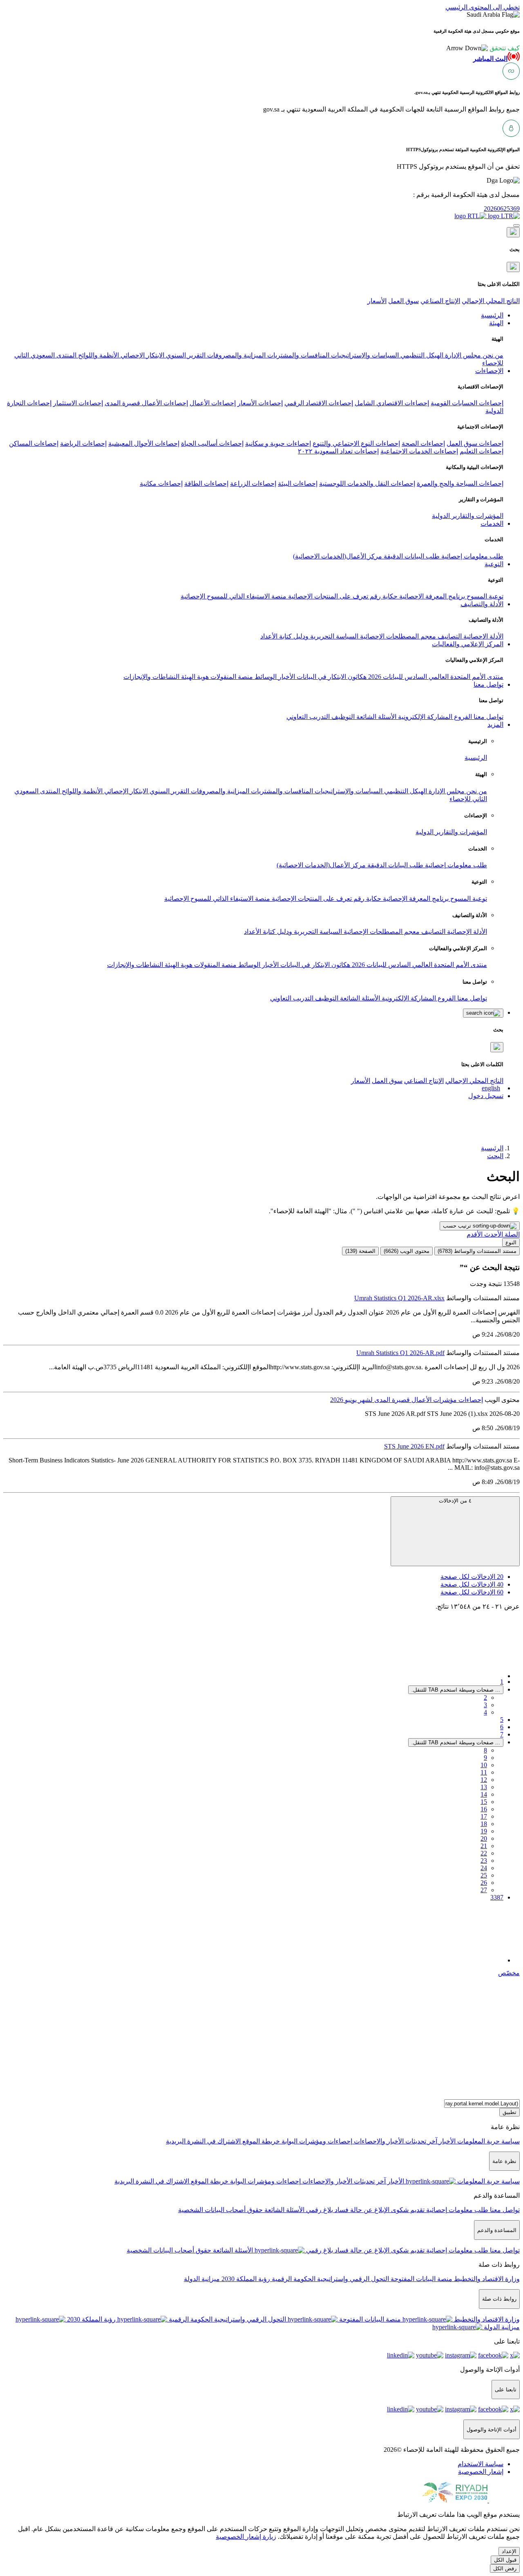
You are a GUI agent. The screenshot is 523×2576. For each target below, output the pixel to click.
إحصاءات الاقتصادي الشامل (392, 403)
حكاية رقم (383, 596)
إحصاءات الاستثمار (78, 403)
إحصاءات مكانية (161, 483)
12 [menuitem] (484, 1780)
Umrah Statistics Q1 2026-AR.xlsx (399, 1298)
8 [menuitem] (485, 1750)
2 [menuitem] (485, 1698)
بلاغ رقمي (319, 2210)
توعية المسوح (484, 596)
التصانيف (449, 636)
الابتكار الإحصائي (142, 355)
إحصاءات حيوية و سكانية (278, 443)
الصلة (511, 1234)
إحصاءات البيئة (298, 483)
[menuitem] (481, 2464)
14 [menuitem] (484, 1794)
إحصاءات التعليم (482, 451)
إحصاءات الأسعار (260, 403)
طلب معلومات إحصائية (472, 556)
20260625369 (502, 209)
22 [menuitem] (484, 1853)
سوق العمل (403, 301)
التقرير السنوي (185, 355)
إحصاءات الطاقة (206, 483)
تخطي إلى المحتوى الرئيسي (483, 7)
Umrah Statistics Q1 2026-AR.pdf (400, 1353)
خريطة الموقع (260, 2141)
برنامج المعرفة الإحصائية (431, 596)
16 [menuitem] (484, 1809)
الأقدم (475, 1234)
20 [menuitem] (484, 1838)
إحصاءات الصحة (423, 443)
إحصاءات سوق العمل (475, 443)
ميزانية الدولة (202, 2279)
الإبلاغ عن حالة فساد (361, 2210)
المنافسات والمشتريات (297, 355)
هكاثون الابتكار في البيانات (331, 677)
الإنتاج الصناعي (440, 301)
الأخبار (286, 677)
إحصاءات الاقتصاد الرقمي (319, 403)
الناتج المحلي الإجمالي (491, 301)
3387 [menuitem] (497, 1897)
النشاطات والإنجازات (151, 677)
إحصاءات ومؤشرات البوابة (316, 2141)
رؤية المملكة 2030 (245, 2279)
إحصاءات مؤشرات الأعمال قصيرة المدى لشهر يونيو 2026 (407, 1400)
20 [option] (472, 1577)
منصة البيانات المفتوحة (421, 2279)
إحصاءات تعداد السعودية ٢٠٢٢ (338, 451)
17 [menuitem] (484, 1816)
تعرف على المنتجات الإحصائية (327, 596)
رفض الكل (505, 2568)
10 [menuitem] (484, 1765)
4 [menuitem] (485, 1712)
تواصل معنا (488, 717)
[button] (483, 48)
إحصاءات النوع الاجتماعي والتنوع (356, 443)
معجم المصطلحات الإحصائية (397, 636)
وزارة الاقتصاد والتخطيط (486, 2279)
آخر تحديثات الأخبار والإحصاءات (395, 2141)
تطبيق (510, 2112)
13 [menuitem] (484, 1787)
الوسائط (265, 677)
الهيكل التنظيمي (421, 355)
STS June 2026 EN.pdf (414, 1446)
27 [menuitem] (484, 1890)
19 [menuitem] (484, 1831)
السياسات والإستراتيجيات (364, 355)
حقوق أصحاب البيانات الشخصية (220, 2210)
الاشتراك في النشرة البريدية (203, 2141)
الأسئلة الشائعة (375, 717)
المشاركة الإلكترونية (424, 717)
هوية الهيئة (194, 677)
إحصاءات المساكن (34, 443)
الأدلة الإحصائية (483, 636)
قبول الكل (505, 2560)
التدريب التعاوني (308, 717)
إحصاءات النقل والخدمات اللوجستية (367, 483)
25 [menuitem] (484, 1875)
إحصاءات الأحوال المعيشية (144, 443)
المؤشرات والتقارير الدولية (468, 516)
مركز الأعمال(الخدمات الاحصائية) (337, 556)
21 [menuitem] (484, 1846)
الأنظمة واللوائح (98, 355)
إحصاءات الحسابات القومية (467, 403)
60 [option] (472, 1592)
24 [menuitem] (484, 1868)
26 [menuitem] (484, 1883)
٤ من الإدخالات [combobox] (455, 1501)
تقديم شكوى (407, 2210)
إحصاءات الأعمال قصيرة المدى (146, 403)
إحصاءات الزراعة (253, 483)
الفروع (462, 717)
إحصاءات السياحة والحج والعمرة (460, 483)
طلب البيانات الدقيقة (411, 556)
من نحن (492, 355)
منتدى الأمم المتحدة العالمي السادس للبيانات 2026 (435, 677)
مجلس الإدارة (462, 355)
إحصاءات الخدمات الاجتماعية (419, 451)
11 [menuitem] (484, 1772)
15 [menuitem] (484, 1802)
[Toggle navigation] (516, 225)
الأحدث (493, 1234)
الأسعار (377, 301)
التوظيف (342, 717)
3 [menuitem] (485, 1705)
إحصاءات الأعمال (213, 403)
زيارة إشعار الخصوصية (246, 2537)
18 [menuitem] (484, 1824)
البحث (495, 1156)
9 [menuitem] (485, 1758)
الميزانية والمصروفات (236, 355)
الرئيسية (476, 758)
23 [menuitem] (484, 1861)
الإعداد (509, 2551)
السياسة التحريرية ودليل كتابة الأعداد (309, 636)
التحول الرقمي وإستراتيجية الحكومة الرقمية (330, 2279)
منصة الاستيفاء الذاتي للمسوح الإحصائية (234, 596)
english (491, 1088)
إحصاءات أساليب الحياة (212, 443)
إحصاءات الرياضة (83, 443)
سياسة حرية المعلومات (488, 2141)
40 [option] (472, 1584)
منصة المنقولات (231, 677)
